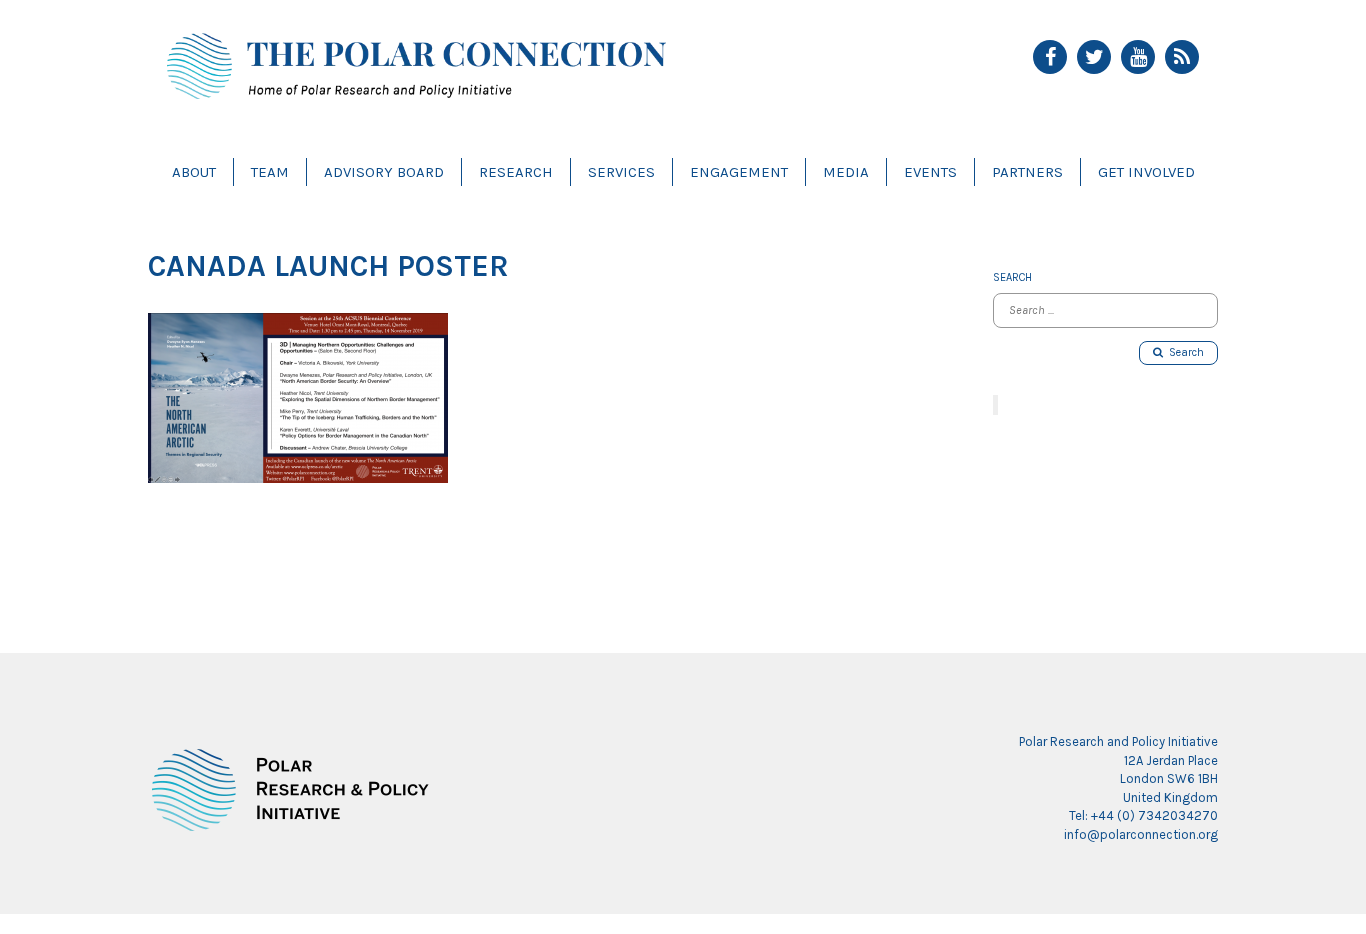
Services (621, 172)
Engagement (739, 172)
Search (1183, 352)
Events (930, 172)
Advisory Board (384, 172)
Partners (1027, 172)
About (194, 172)
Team (270, 172)
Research (516, 172)
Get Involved (1146, 172)
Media (846, 172)
